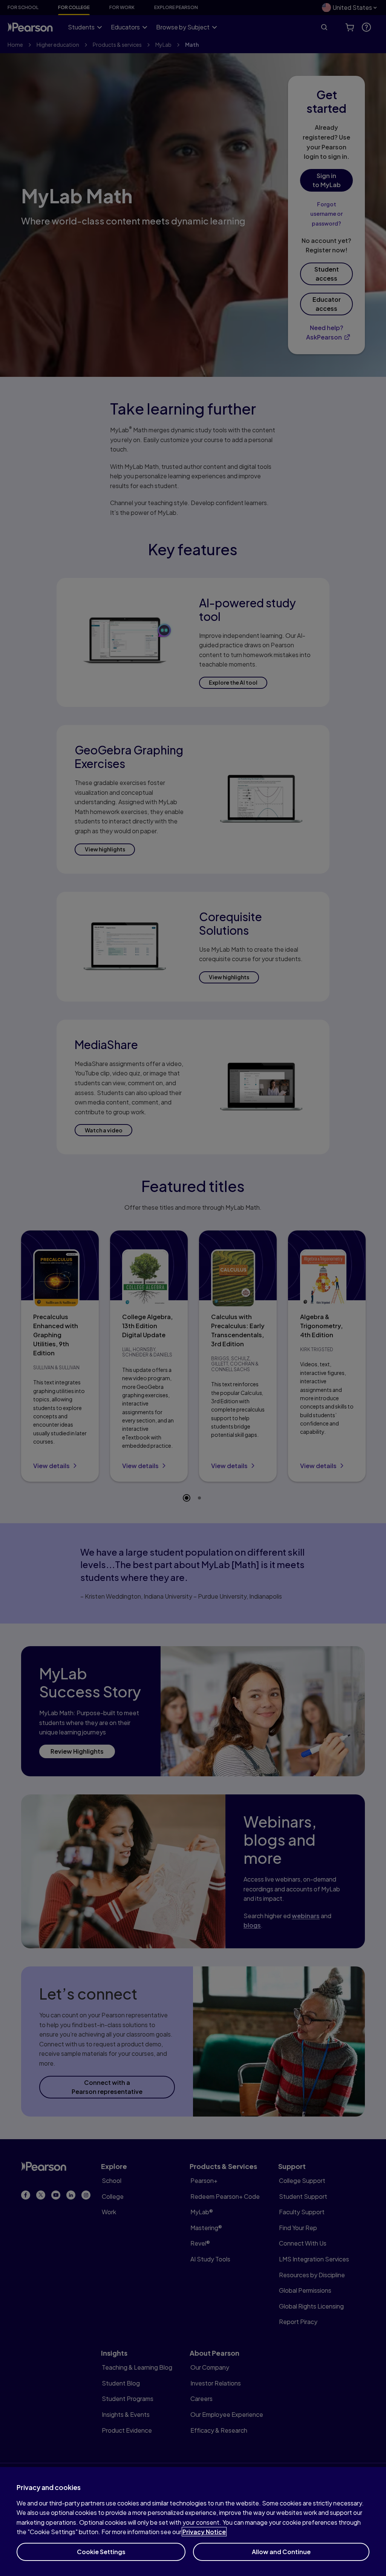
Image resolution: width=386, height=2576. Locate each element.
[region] (193, 2521)
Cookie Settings (101, 2552)
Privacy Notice (204, 2532)
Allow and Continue (281, 2552)
